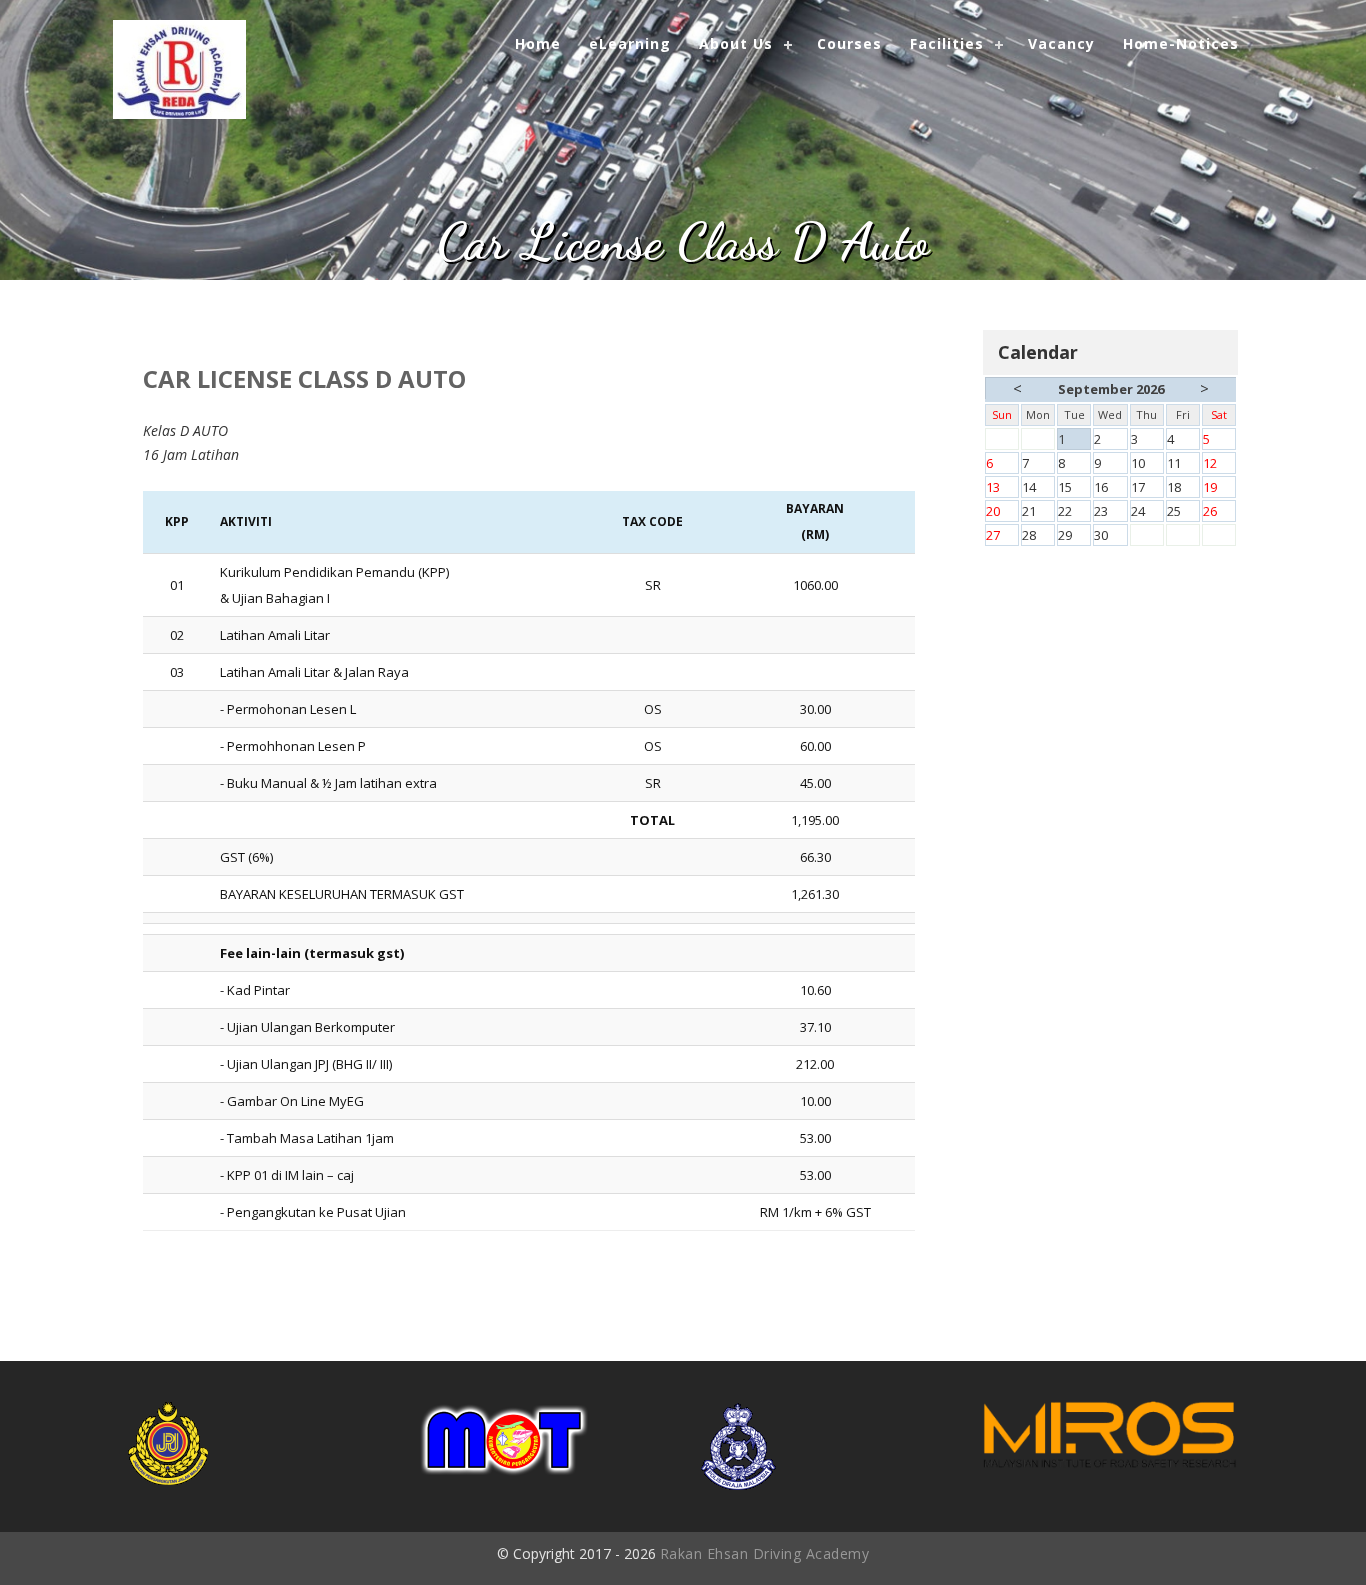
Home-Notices (1181, 43)
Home (538, 43)
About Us (736, 43)
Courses (849, 43)
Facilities (947, 43)
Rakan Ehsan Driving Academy (765, 1553)
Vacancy (1061, 43)
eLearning (630, 43)
